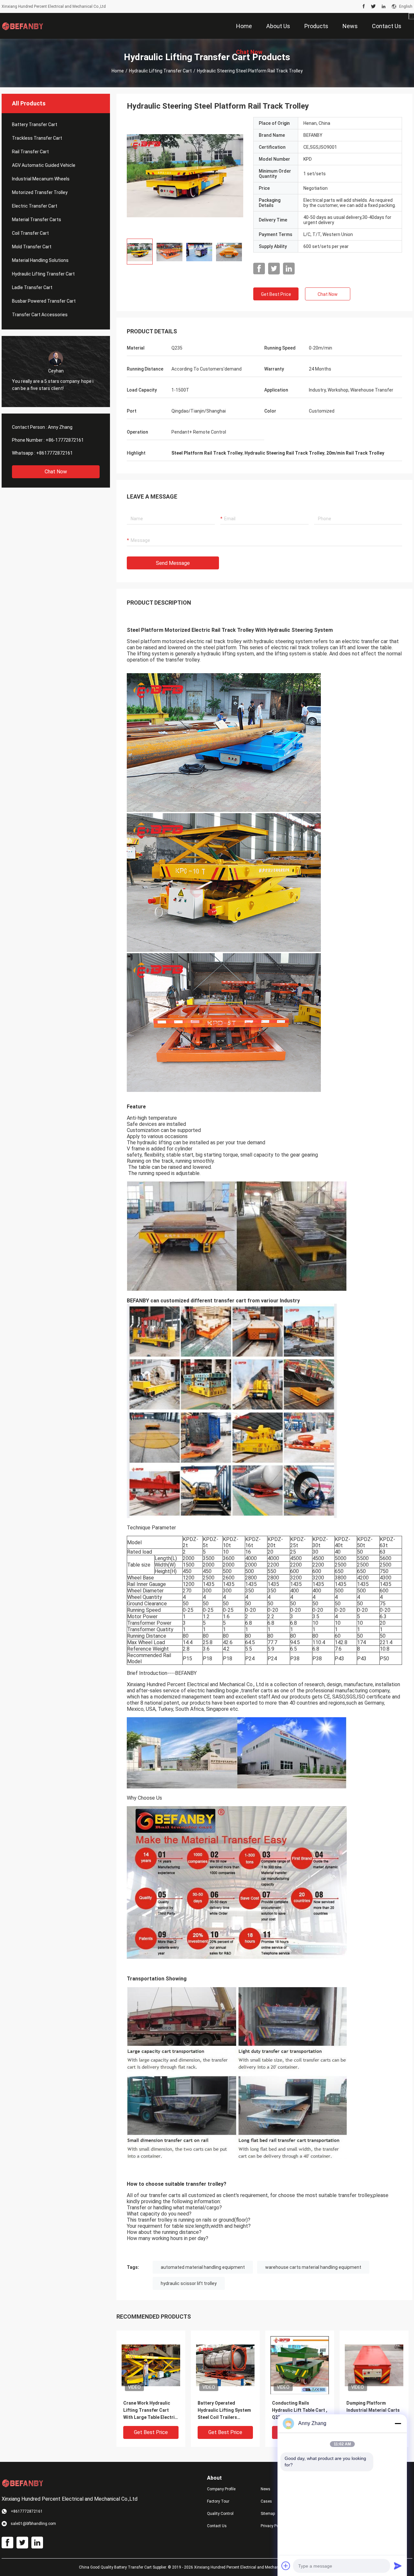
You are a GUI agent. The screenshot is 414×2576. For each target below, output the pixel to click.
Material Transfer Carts (37, 220)
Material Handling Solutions (40, 260)
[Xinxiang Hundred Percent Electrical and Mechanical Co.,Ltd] (23, 26)
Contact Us (217, 2526)
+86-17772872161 (65, 440)
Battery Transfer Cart (35, 124)
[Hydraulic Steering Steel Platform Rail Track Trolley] (185, 175)
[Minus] (398, 2423)
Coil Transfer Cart (30, 233)
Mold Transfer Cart (32, 247)
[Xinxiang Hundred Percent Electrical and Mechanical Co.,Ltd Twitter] (373, 6)
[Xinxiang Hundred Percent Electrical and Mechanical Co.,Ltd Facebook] (364, 6)
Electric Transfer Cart (35, 206)
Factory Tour (218, 2501)
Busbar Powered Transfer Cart (44, 301)
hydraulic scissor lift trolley (189, 2283)
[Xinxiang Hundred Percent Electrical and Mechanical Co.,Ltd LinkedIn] (384, 6)
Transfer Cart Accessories (40, 315)
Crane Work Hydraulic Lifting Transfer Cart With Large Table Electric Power (150, 2411)
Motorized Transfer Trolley (40, 192)
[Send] (398, 2566)
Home (118, 71)
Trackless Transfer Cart (37, 138)
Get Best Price (276, 294)
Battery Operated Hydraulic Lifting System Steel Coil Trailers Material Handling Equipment (224, 2411)
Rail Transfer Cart (30, 152)
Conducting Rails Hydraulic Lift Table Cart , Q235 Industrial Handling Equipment (300, 2411)
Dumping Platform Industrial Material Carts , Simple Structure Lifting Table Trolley (374, 2411)
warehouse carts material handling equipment (313, 2267)
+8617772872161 (54, 453)
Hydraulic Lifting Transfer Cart (160, 71)
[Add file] (286, 2566)
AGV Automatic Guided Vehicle (44, 165)
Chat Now (56, 472)
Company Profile (221, 2489)
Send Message (173, 563)
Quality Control (220, 2514)
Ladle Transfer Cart (32, 287)
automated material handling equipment (203, 2267)
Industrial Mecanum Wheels (41, 179)
